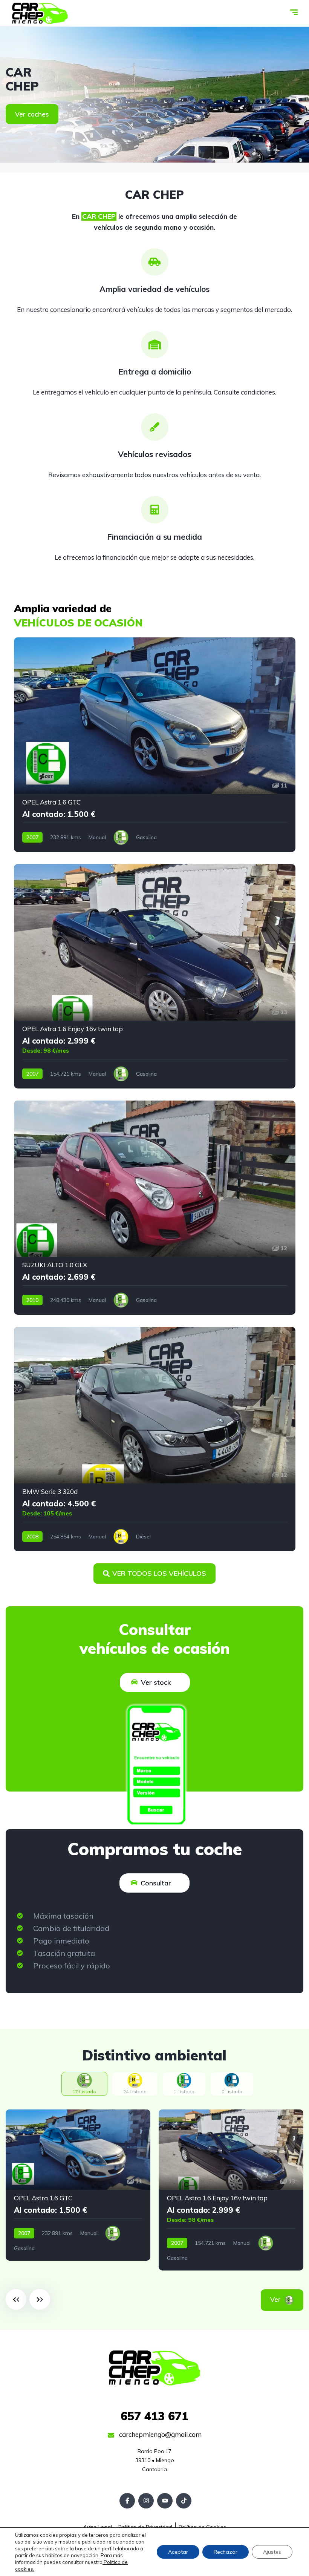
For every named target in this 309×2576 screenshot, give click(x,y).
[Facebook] (127, 2501)
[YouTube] (165, 2501)
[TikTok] (184, 2501)
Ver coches (32, 114)
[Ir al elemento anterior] (16, 2299)
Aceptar (178, 2552)
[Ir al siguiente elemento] (40, 2299)
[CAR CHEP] (40, 13)
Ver (286, 2299)
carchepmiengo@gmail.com (160, 2434)
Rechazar (226, 2552)
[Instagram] (146, 2501)
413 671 (154, 2416)
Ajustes (272, 2552)
